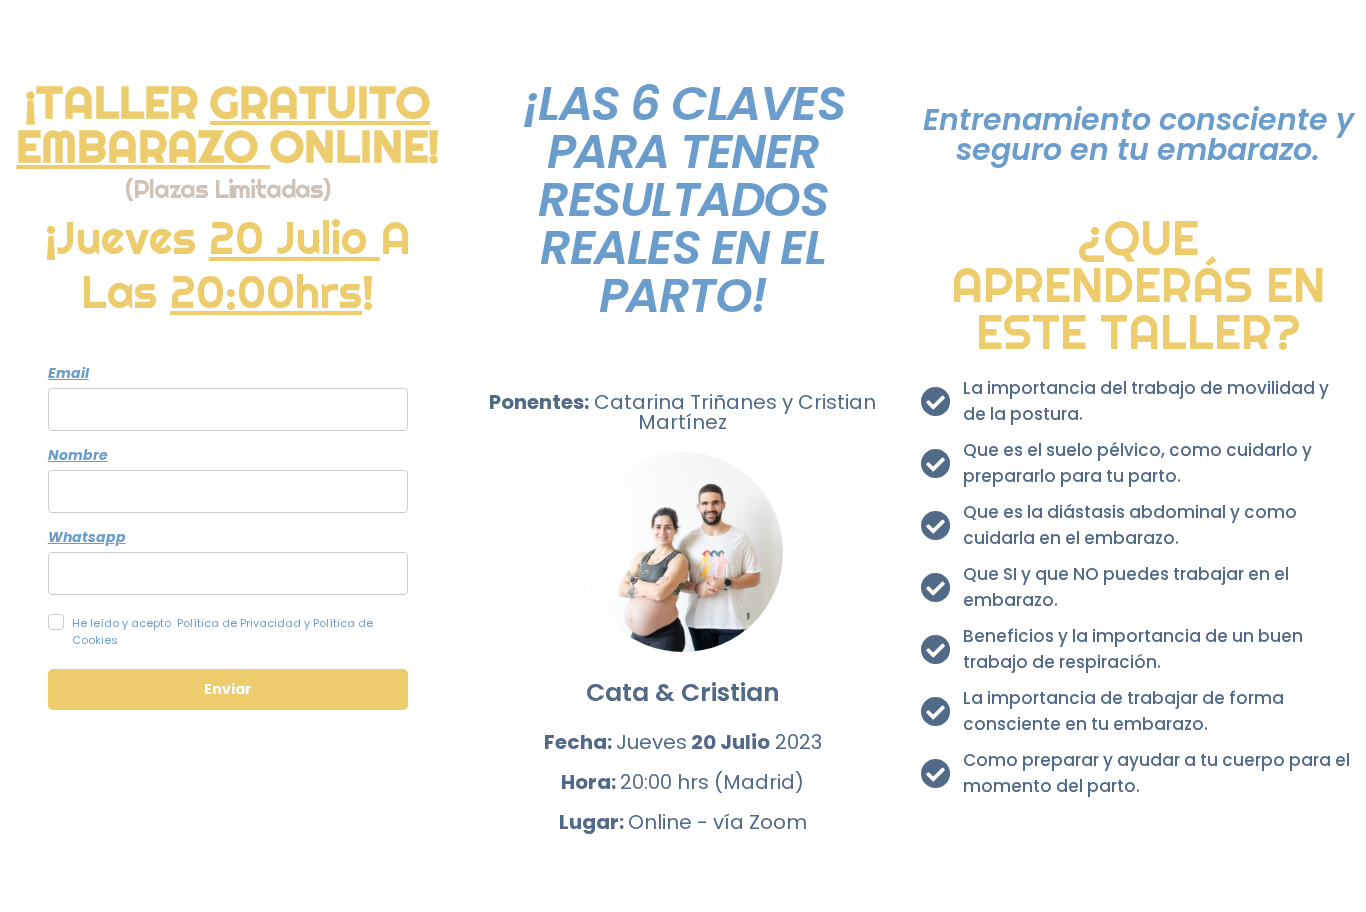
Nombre (78, 455)
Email (68, 373)
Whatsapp (87, 537)
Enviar (228, 689)
